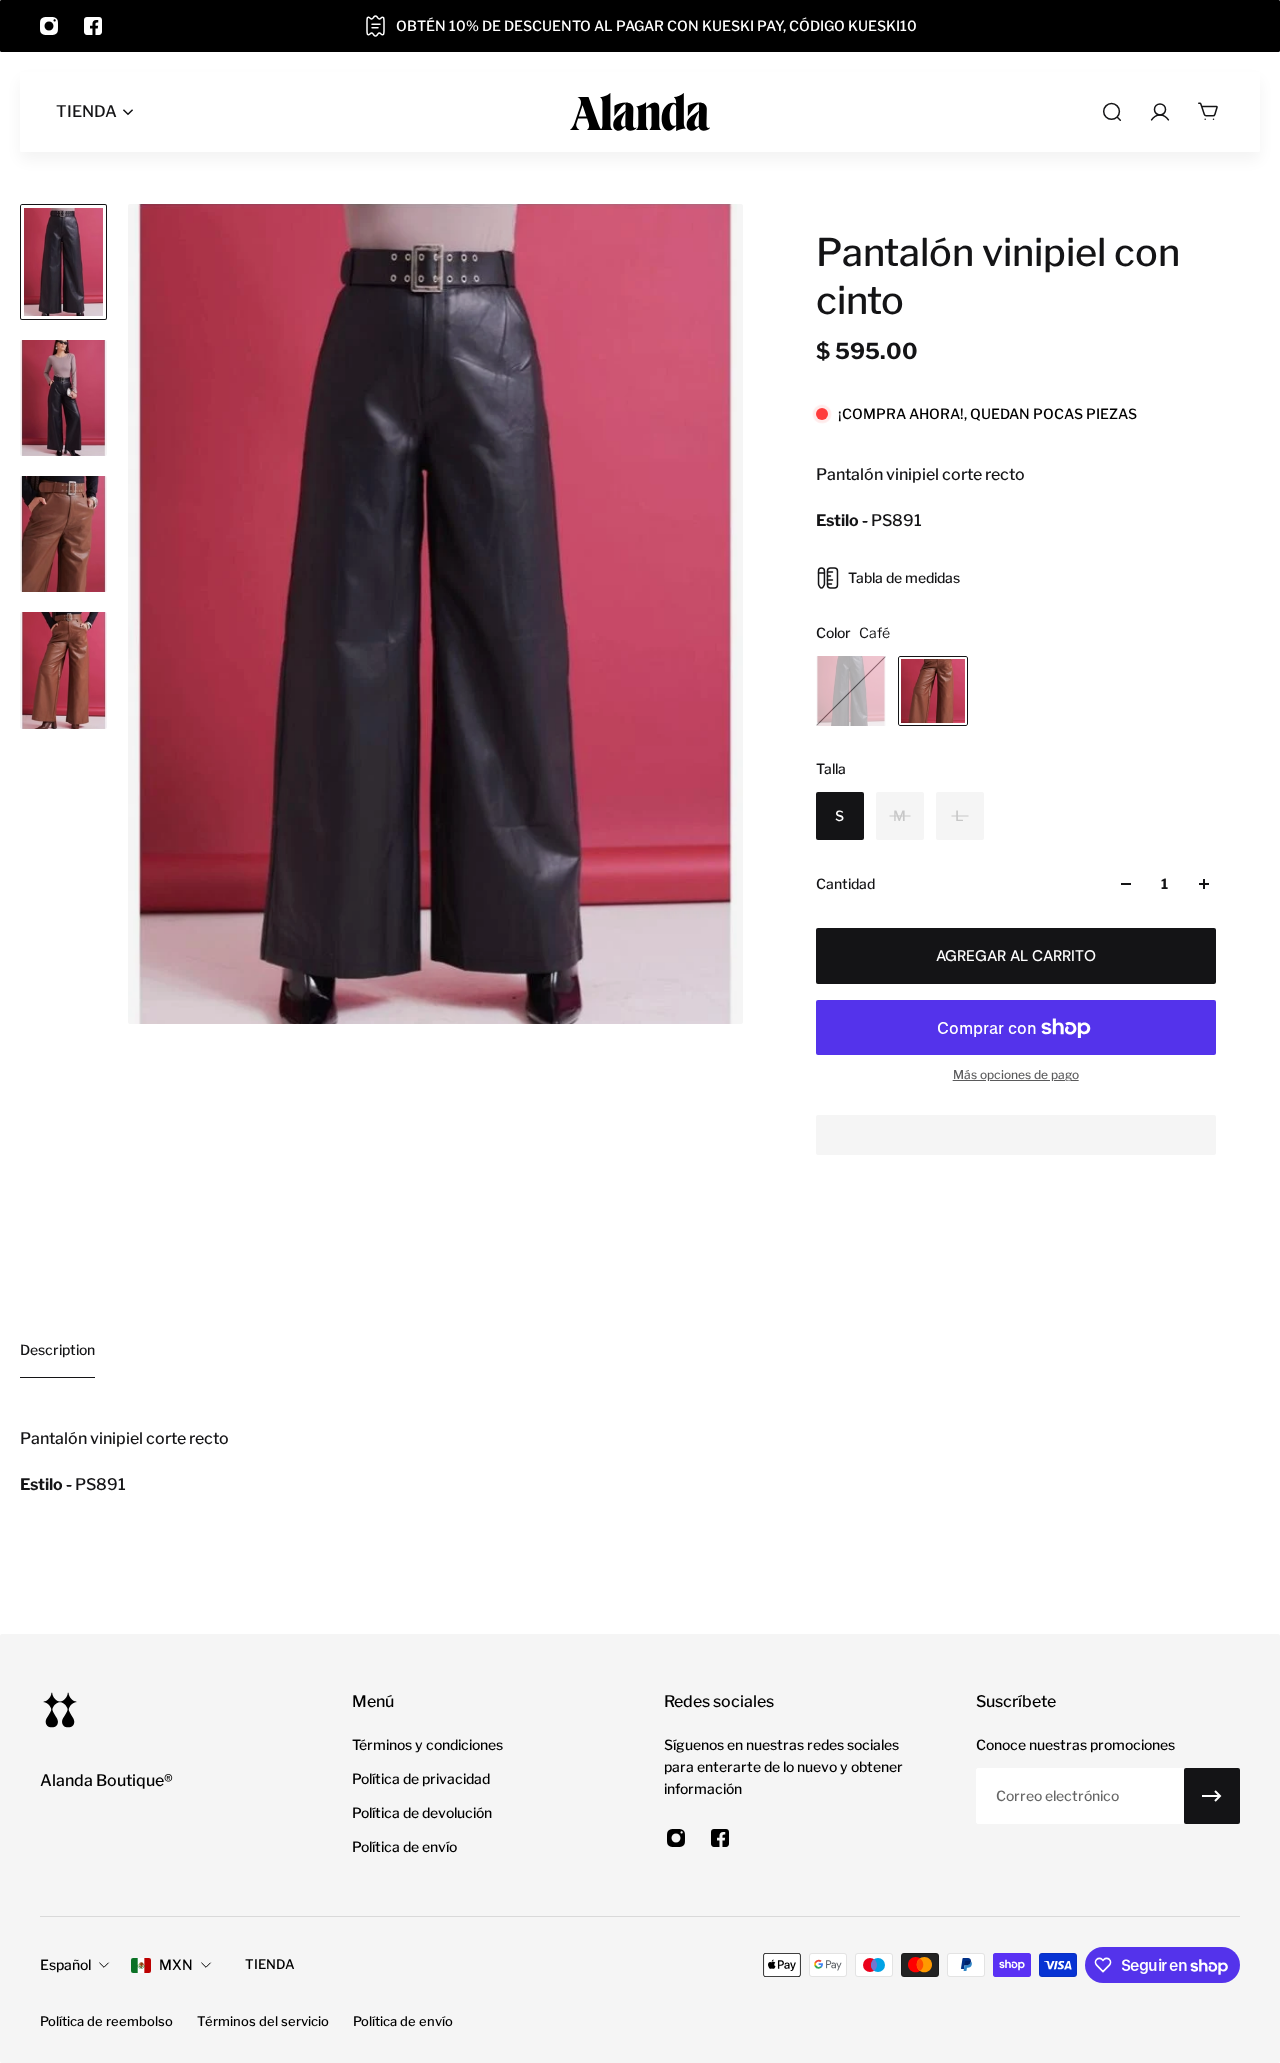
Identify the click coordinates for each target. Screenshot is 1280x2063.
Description (57, 1349)
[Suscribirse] (1212, 1796)
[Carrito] (1208, 112)
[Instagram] (49, 26)
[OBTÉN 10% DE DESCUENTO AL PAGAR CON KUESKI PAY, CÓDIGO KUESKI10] (640, 26)
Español (65, 1964)
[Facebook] (93, 26)
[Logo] (640, 112)
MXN (176, 1964)
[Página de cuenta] (1160, 112)
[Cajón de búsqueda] (1112, 112)
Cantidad (845, 883)
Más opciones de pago (1016, 1074)
